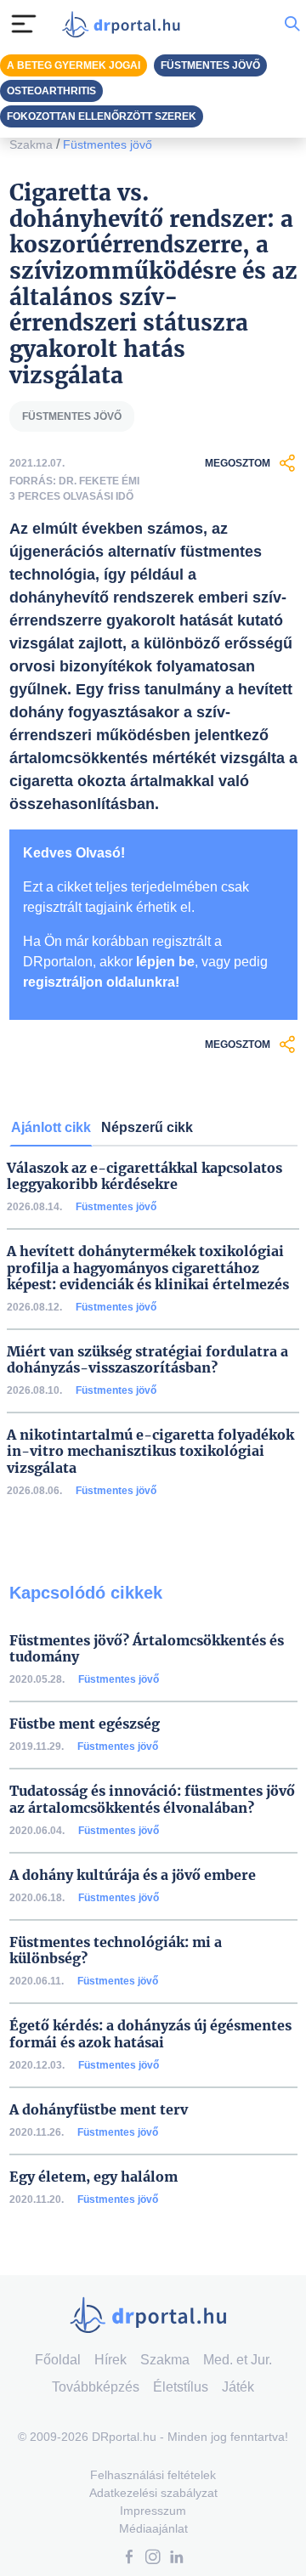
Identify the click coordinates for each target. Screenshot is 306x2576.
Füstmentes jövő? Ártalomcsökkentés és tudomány (147, 1649)
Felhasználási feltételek (153, 2475)
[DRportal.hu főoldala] (125, 24)
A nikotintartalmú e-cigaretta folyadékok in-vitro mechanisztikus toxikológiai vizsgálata (150, 1451)
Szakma (31, 144)
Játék (238, 2387)
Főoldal (58, 2360)
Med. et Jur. (238, 2360)
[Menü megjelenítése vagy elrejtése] (24, 24)
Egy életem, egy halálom (93, 2177)
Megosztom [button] (238, 463)
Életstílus (181, 2387)
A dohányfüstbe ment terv (99, 2110)
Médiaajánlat (153, 2528)
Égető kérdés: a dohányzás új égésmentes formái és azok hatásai (150, 2034)
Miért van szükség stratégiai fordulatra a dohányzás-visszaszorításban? (147, 1360)
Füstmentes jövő (108, 144)
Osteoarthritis (51, 91)
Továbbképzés (96, 2387)
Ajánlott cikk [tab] (51, 1127)
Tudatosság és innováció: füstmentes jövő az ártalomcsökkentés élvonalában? (152, 1799)
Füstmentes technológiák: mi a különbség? (116, 1950)
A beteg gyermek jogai (74, 65)
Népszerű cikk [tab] (147, 1127)
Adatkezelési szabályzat (153, 2493)
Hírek (110, 2360)
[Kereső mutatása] (292, 23)
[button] (129, 2559)
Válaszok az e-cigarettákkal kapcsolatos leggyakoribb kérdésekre (144, 1176)
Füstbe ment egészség (85, 1724)
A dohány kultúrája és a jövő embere (133, 1875)
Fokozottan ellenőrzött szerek (102, 116)
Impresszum (153, 2511)
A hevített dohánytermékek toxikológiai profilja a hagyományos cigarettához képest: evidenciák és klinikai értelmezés (148, 1268)
